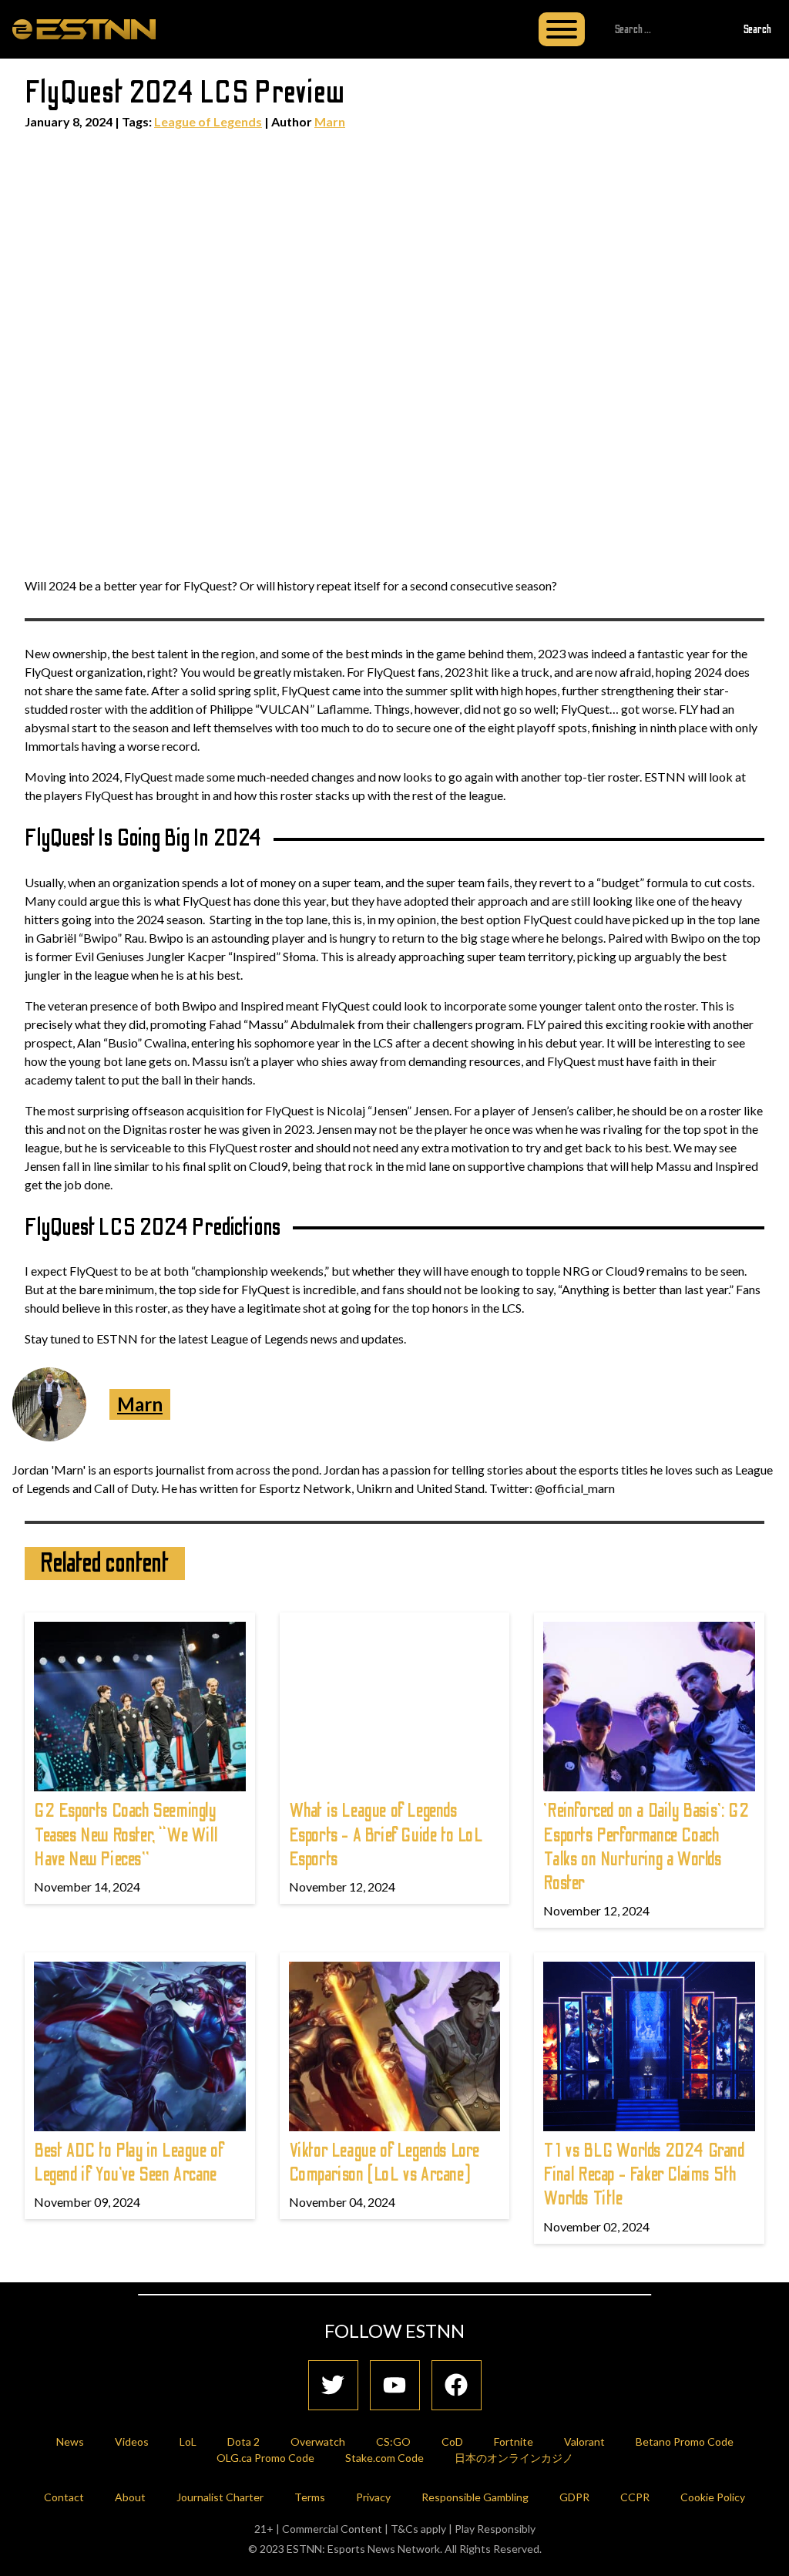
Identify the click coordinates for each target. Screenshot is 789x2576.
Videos (132, 2441)
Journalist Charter (220, 2497)
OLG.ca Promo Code (265, 2458)
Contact (64, 2497)
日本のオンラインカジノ (514, 2458)
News (70, 2441)
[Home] (84, 29)
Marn (330, 121)
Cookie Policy (713, 2497)
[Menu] (562, 29)
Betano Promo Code (685, 2441)
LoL (188, 2441)
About (130, 2497)
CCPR (635, 2497)
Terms (310, 2497)
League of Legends (208, 121)
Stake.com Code (384, 2458)
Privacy (373, 2497)
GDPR (574, 2497)
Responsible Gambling (475, 2497)
